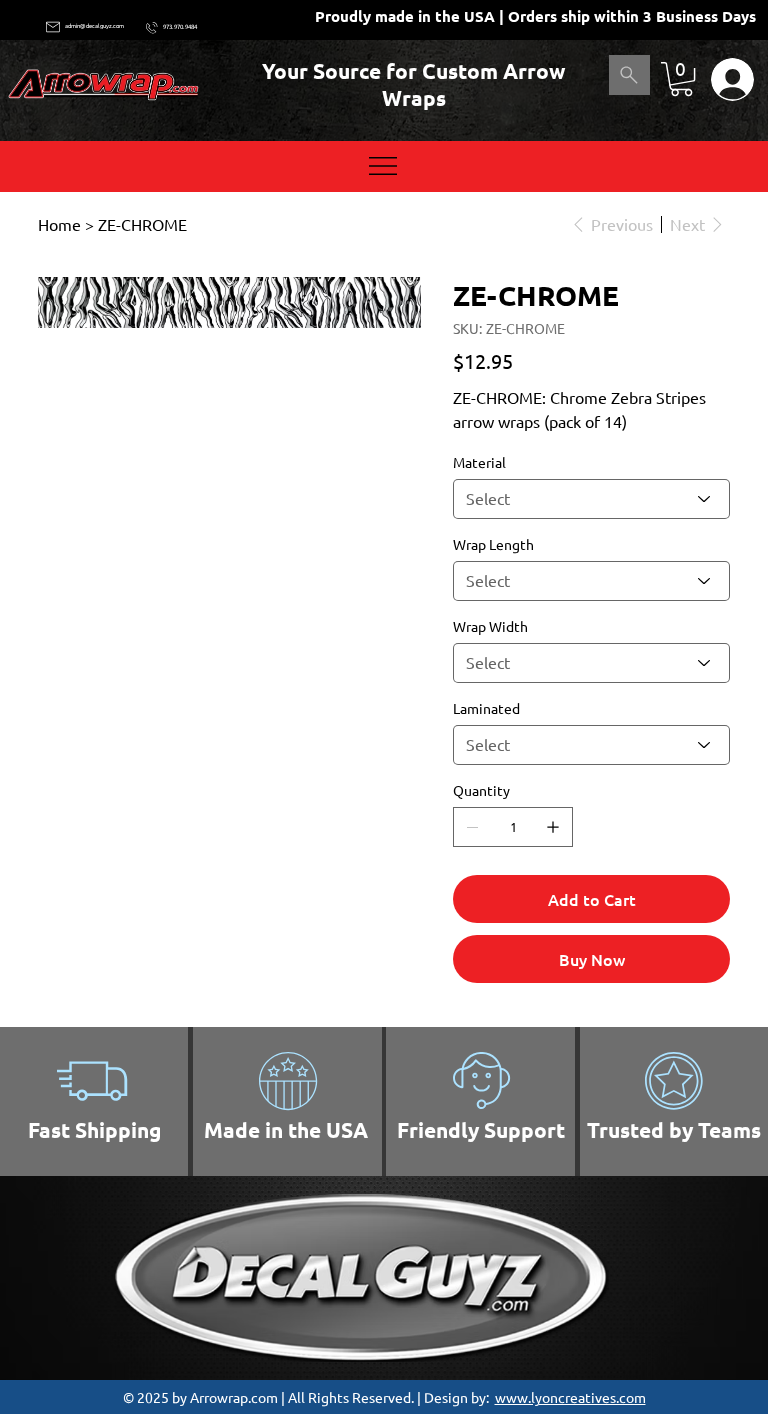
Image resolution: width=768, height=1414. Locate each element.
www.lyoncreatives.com (570, 1397)
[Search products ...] (629, 75)
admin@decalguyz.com (94, 26)
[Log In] (727, 79)
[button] (681, 79)
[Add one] (553, 827)
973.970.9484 (180, 26)
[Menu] (384, 166)
